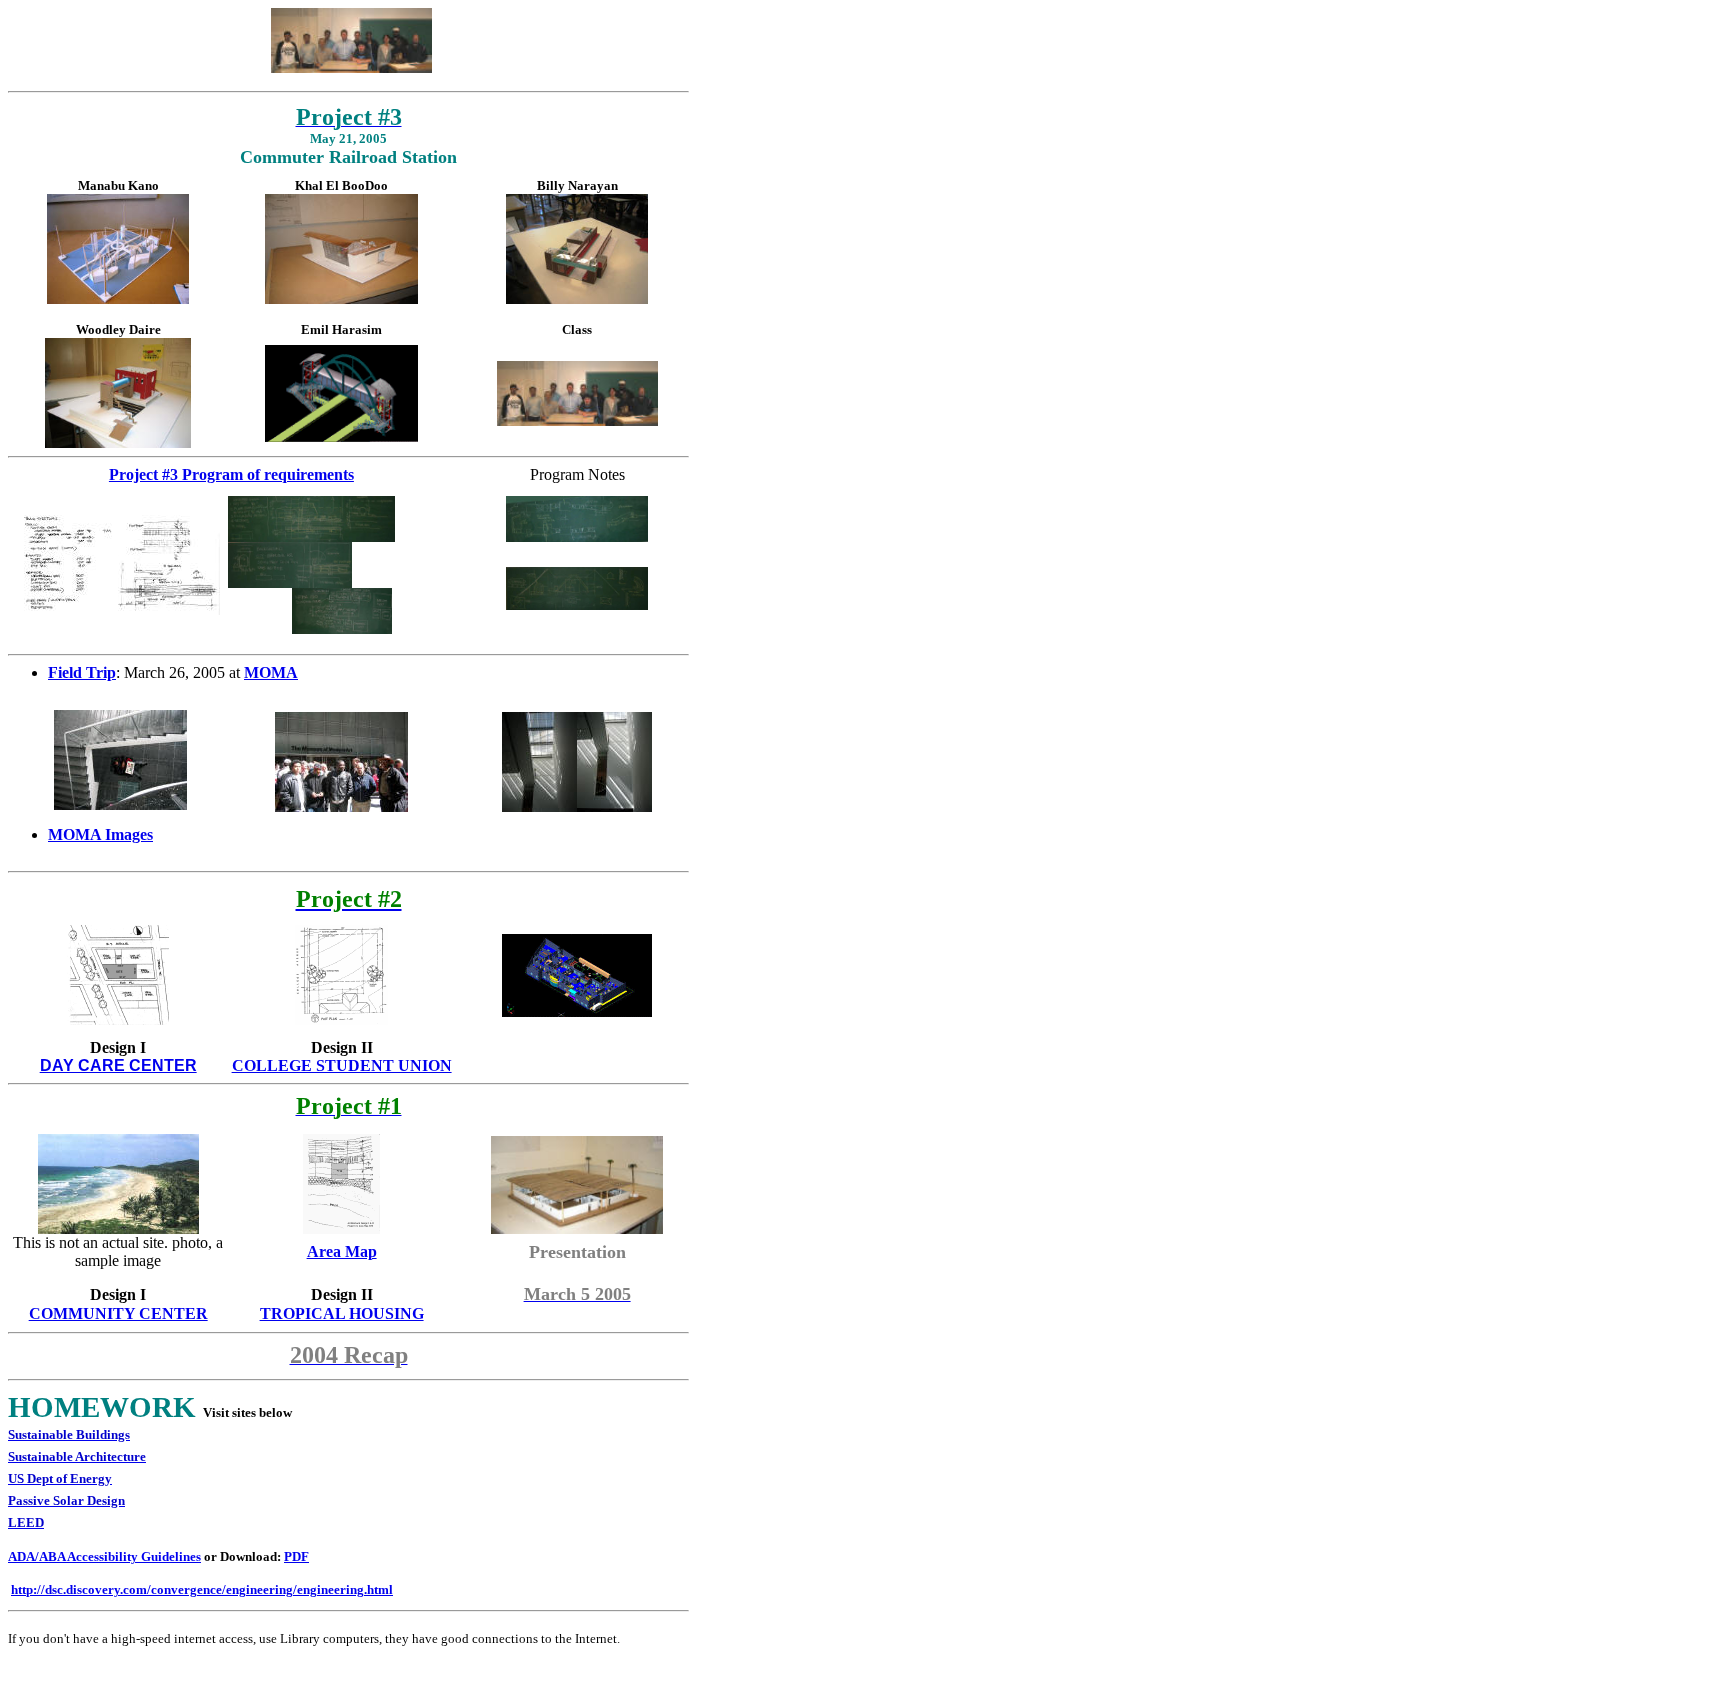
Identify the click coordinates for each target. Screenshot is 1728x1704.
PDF (296, 1556)
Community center (118, 1313)
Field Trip (82, 672)
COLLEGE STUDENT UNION (342, 1065)
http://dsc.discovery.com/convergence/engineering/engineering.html (202, 1589)
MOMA (271, 672)
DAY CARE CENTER (118, 1065)
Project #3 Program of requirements (231, 474)
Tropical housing (342, 1313)
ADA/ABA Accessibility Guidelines (104, 1556)
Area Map (342, 1251)
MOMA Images (100, 834)
